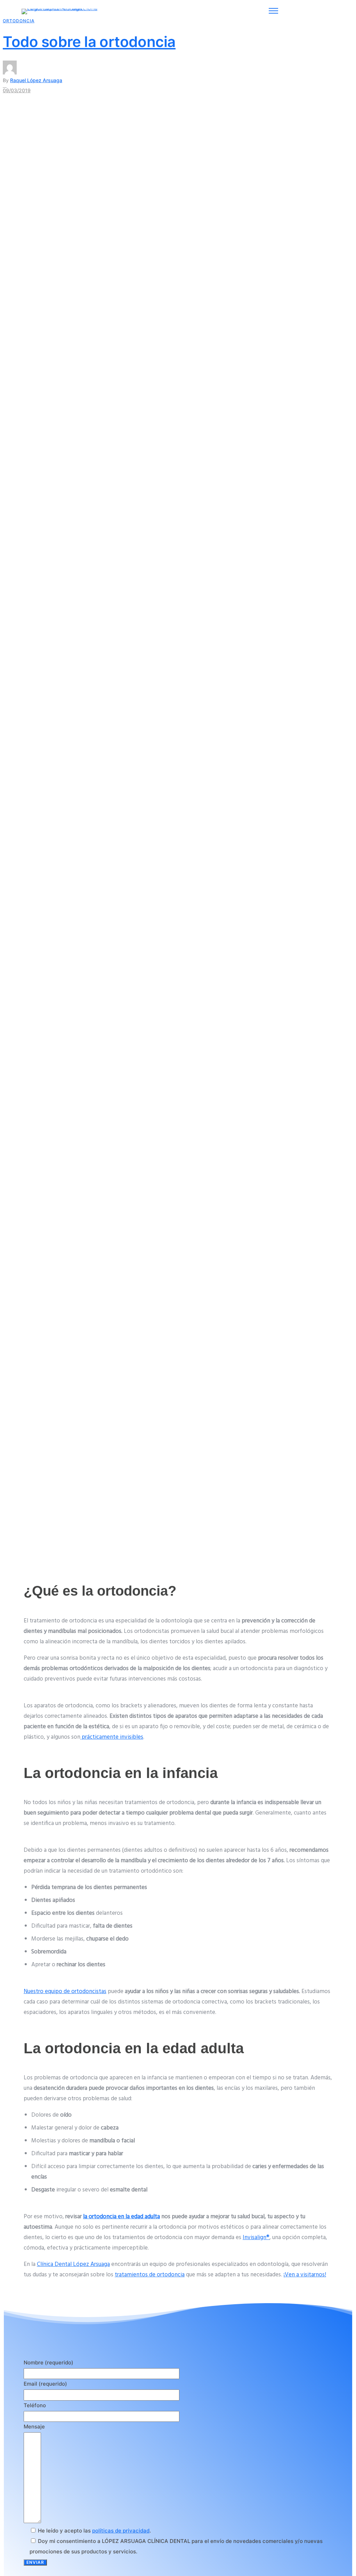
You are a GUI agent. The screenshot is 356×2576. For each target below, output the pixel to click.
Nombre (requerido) (48, 2362)
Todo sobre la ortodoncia (89, 42)
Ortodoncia (19, 21)
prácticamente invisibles (112, 1737)
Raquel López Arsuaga (36, 80)
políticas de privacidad (121, 2531)
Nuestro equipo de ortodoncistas (65, 1992)
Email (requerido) (45, 2384)
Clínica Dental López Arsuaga (73, 2264)
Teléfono (35, 2405)
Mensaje (34, 2427)
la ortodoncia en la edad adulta (122, 2217)
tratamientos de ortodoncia (150, 2275)
